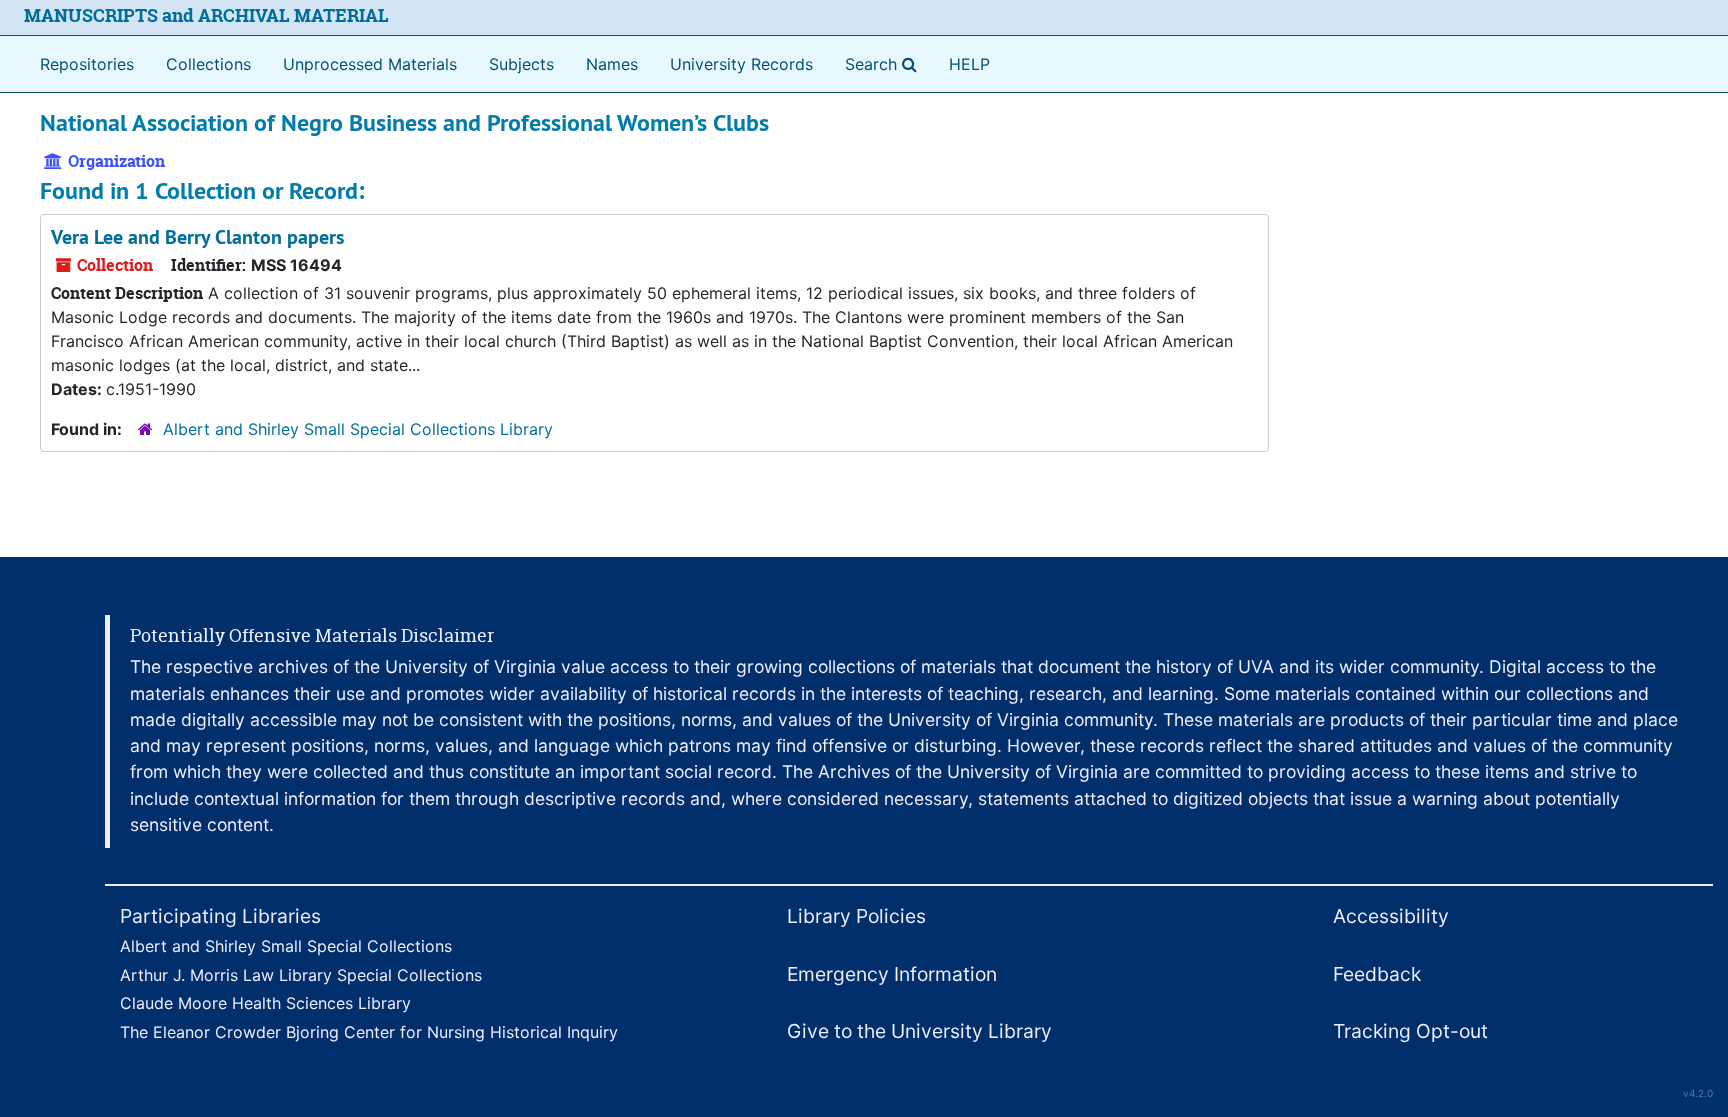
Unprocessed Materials (370, 64)
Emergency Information (892, 974)
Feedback (1377, 974)
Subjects (521, 64)
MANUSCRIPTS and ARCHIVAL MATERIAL (206, 15)
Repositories (87, 64)
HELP (969, 64)
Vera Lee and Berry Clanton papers (197, 237)
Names (612, 64)
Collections (208, 64)
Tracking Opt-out (1410, 1031)
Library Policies (856, 916)
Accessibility (1391, 916)
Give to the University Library (919, 1031)
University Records (741, 64)
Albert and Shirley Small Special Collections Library (358, 429)
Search (885, 63)
